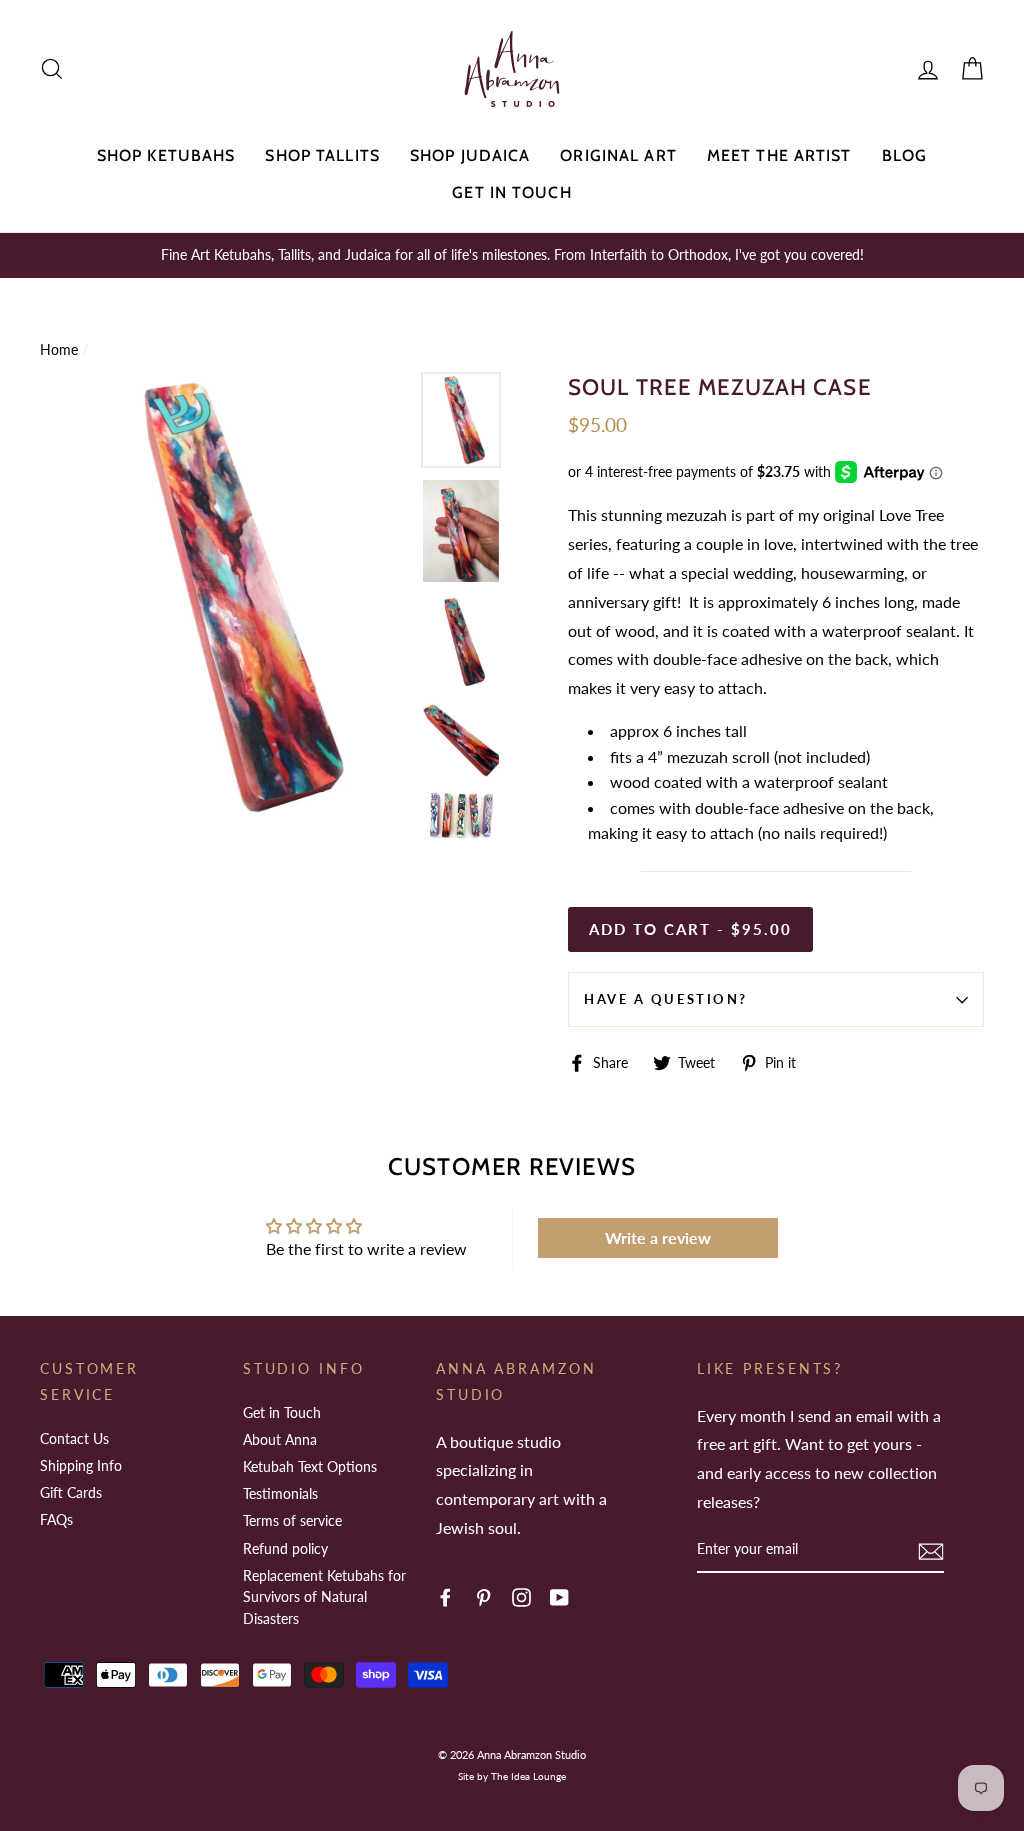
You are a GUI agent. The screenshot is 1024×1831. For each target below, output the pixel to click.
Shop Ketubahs (166, 155)
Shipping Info (81, 1465)
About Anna (280, 1439)
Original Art (618, 155)
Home (59, 350)
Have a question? (666, 999)
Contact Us (74, 1438)
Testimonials (280, 1493)
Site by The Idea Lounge (512, 1776)
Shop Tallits (322, 155)
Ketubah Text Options (310, 1466)
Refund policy (285, 1548)
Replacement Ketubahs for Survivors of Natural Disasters (324, 1597)
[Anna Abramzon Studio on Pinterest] (483, 1596)
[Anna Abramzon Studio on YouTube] (559, 1596)
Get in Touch (511, 192)
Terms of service (292, 1520)
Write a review (658, 1237)
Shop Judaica (470, 155)
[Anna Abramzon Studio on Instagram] (521, 1596)
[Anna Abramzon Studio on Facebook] (445, 1596)
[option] (512, 255)
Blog (904, 155)
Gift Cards (71, 1492)
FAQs (56, 1519)
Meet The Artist (779, 155)
